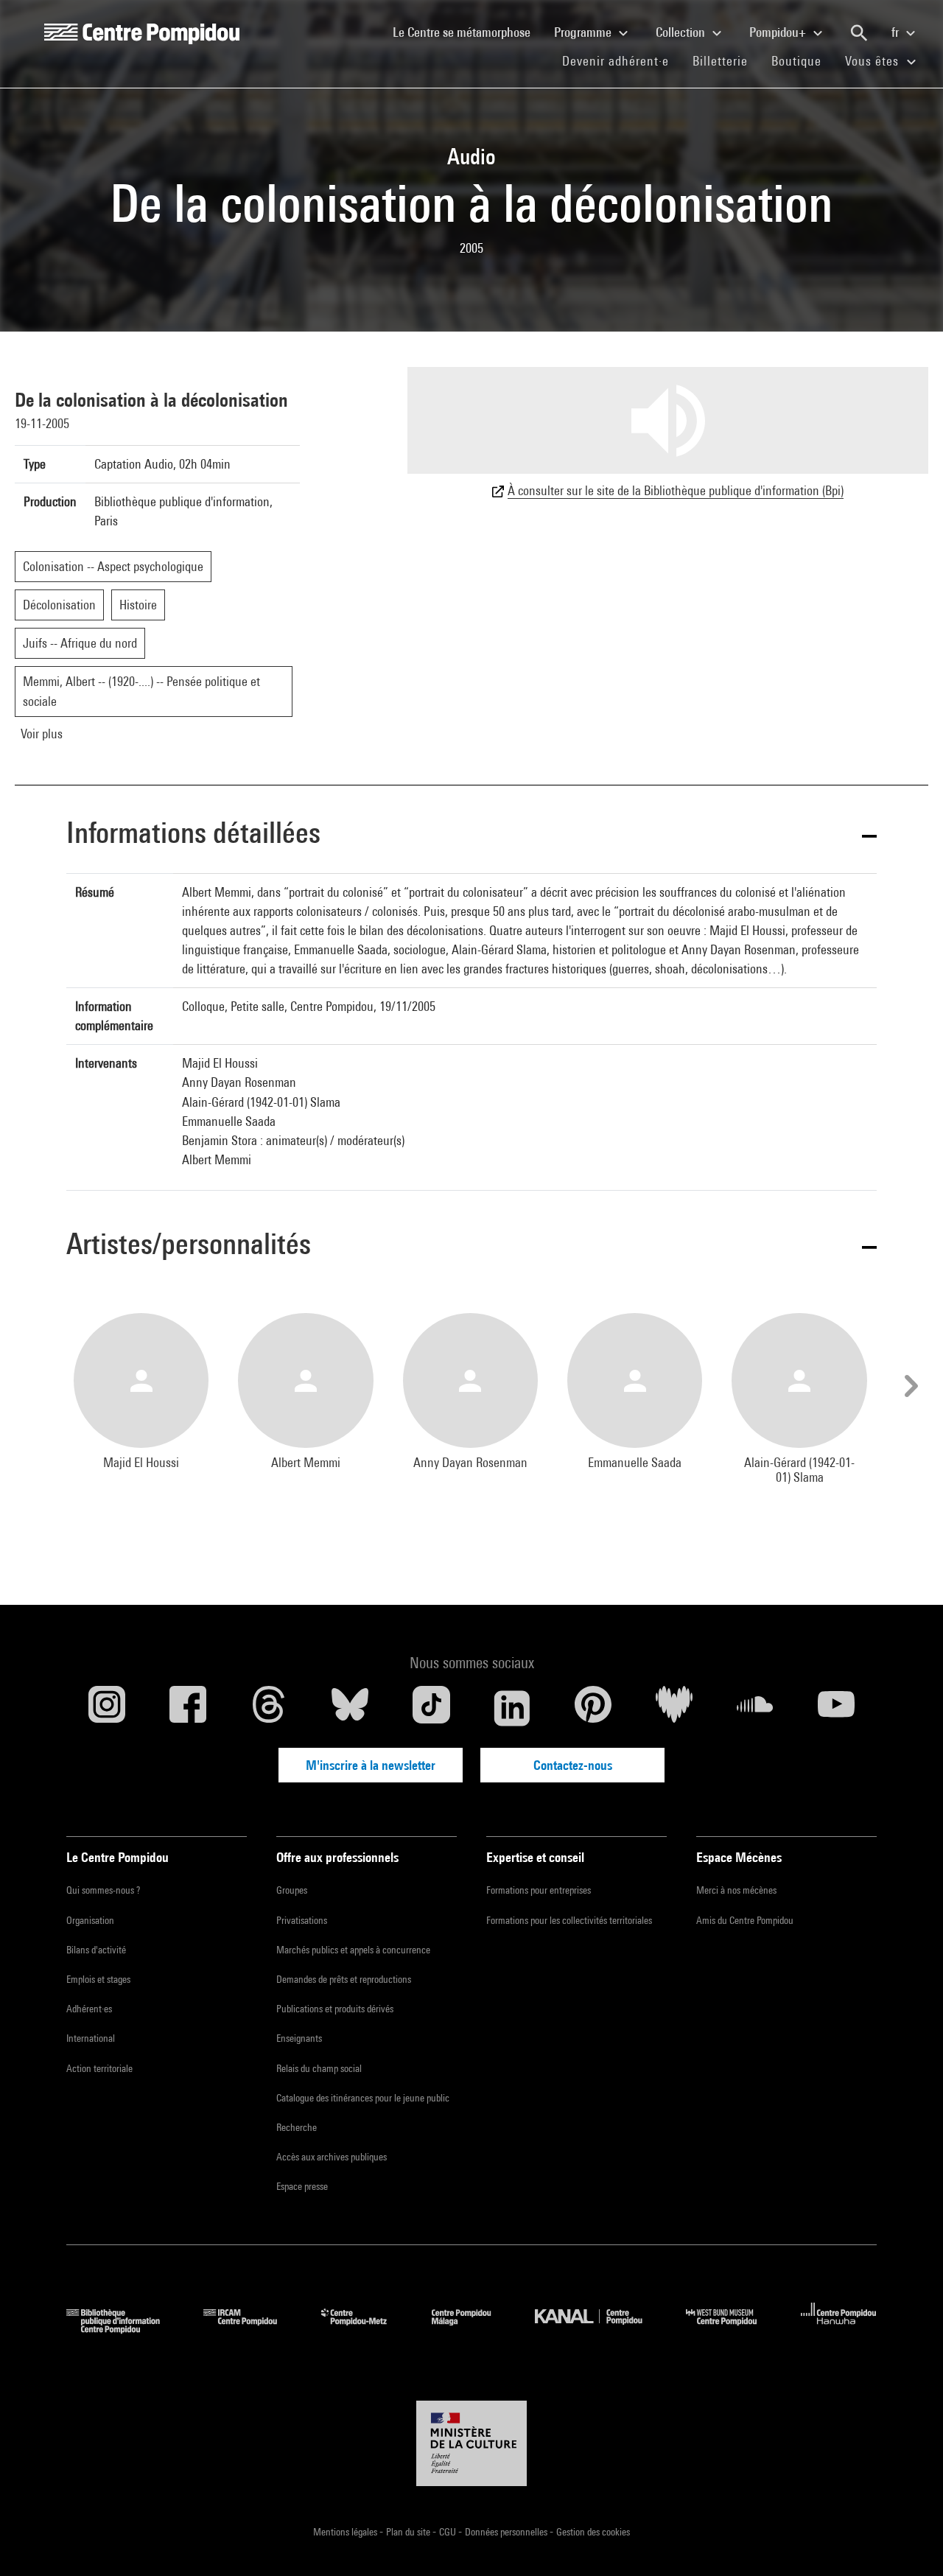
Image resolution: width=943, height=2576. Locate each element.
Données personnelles (507, 2532)
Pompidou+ (779, 32)
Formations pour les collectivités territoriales (569, 1920)
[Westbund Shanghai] (732, 2329)
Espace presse (302, 2186)
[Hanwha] (839, 2329)
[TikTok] (431, 1708)
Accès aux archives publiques (332, 2157)
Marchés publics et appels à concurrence (353, 1950)
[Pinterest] (593, 1708)
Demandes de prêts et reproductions (344, 1979)
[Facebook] (188, 1708)
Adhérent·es (89, 2009)
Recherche (297, 2127)
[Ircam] (251, 2329)
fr (897, 32)
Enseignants (299, 2038)
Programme (584, 32)
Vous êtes (874, 61)
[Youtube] (836, 1708)
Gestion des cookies (593, 2532)
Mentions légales (346, 2532)
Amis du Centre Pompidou (745, 1920)
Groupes (292, 1890)
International (91, 2038)
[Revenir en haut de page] (908, 2541)
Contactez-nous (573, 1765)
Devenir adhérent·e (621, 60)
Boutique (802, 60)
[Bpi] (124, 2329)
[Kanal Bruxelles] (599, 2329)
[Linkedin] (512, 1708)
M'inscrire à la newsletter (371, 1765)
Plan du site (409, 2532)
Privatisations (302, 1920)
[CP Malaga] (472, 2329)
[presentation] (909, 1386)
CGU (449, 2532)
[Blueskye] (350, 1708)
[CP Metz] (365, 2329)
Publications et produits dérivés (335, 2009)
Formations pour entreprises (539, 1890)
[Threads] (269, 1708)
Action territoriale (99, 2068)
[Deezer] (674, 1708)
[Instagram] (107, 1708)
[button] (471, 835)
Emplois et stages (98, 1979)
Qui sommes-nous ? (103, 1890)
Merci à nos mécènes (736, 1890)
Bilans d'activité (96, 1950)
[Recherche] (859, 33)
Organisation (90, 1920)
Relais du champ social (319, 2068)
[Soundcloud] (755, 1708)
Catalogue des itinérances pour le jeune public (363, 2098)
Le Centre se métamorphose (467, 32)
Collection (682, 32)
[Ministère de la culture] (471, 2443)
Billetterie (720, 61)
